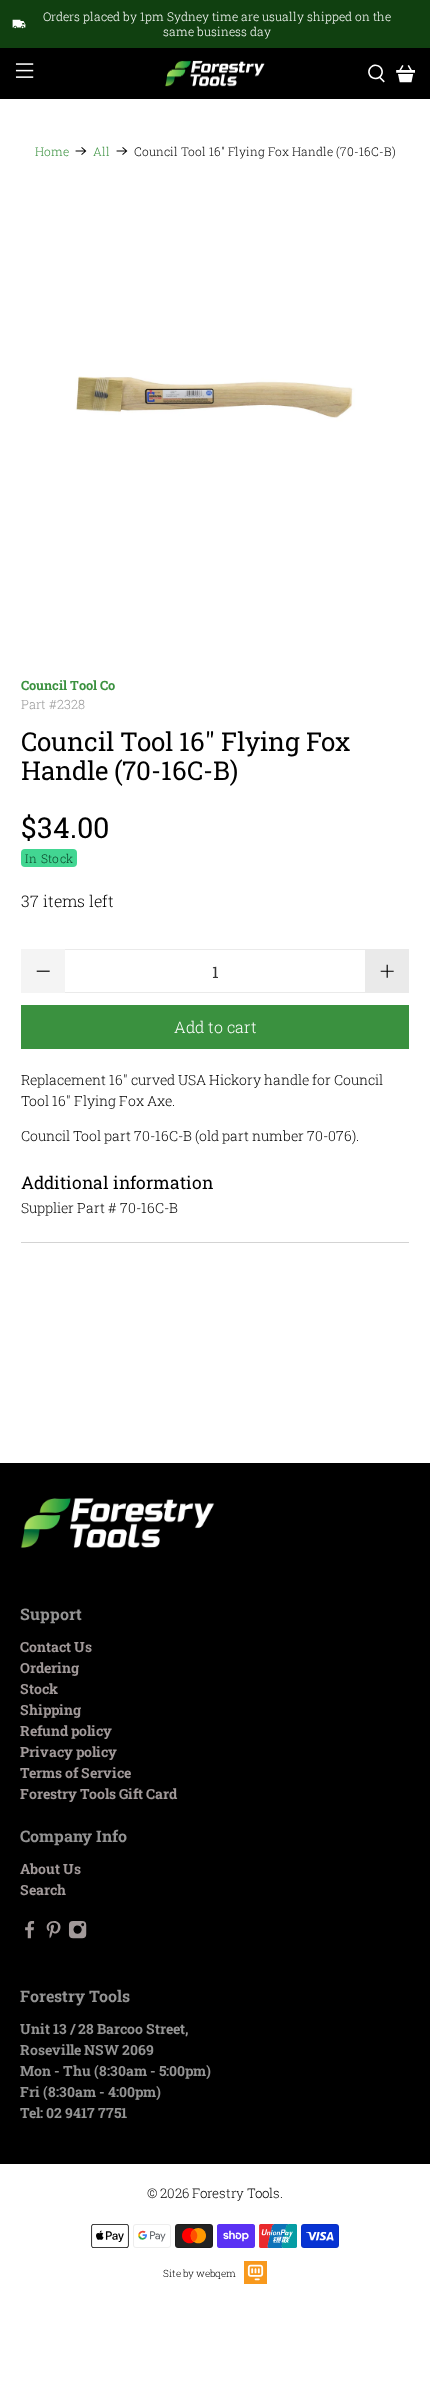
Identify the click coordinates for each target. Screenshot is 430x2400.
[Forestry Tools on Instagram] (77, 1933)
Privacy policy (68, 1751)
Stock (39, 1688)
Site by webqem (199, 2273)
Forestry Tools (236, 2193)
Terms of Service (75, 1772)
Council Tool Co (68, 685)
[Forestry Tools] (215, 73)
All (101, 151)
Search (43, 1889)
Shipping (50, 1709)
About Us (50, 1868)
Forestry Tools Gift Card (98, 1793)
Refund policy (66, 1730)
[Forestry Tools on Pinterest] (53, 1933)
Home (52, 151)
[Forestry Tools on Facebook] (29, 1933)
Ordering (49, 1667)
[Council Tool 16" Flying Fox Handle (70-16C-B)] (215, 397)
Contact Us (56, 1646)
